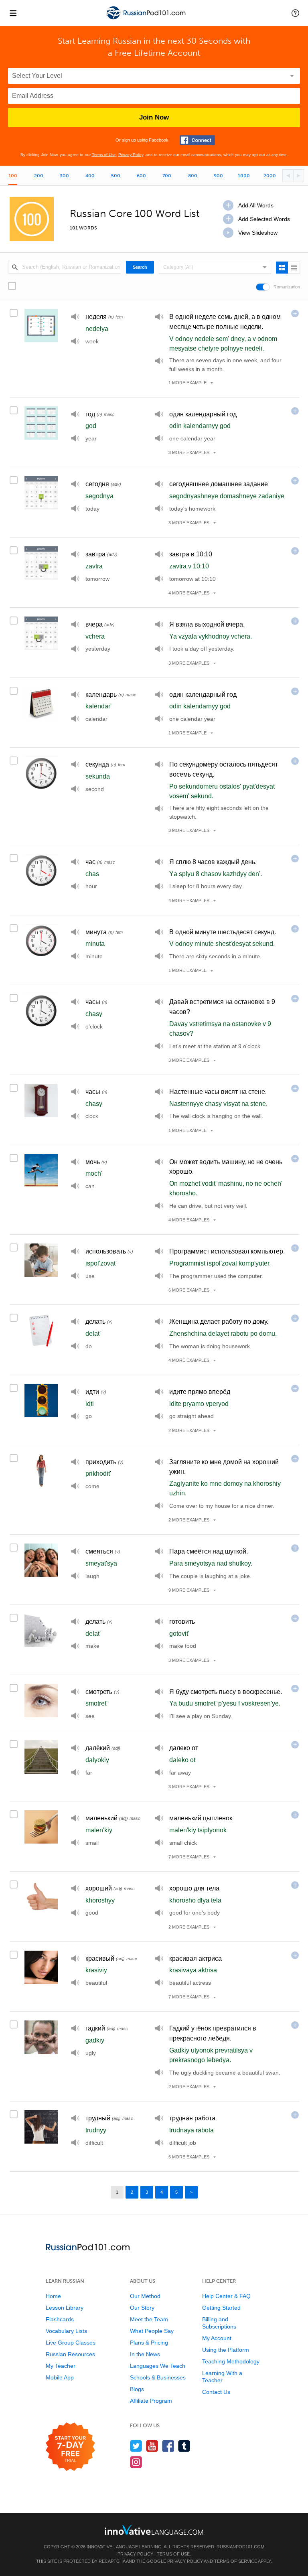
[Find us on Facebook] (168, 2446)
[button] (295, 13)
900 (218, 176)
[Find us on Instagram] (136, 2462)
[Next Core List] (299, 176)
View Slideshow (258, 233)
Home (53, 2296)
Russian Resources (70, 2354)
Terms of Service (236, 2561)
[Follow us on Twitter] (136, 2446)
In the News (145, 2354)
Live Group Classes (71, 2343)
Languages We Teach (158, 2366)
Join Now (154, 117)
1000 (244, 176)
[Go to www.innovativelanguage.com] (154, 2530)
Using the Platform (226, 2350)
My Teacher (61, 2366)
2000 (270, 176)
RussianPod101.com (240, 2547)
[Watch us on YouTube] (152, 2446)
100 (13, 176)
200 (39, 176)
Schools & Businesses (158, 2377)
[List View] (294, 268)
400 (90, 176)
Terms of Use (104, 155)
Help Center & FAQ (226, 2296)
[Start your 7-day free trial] (70, 2447)
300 (64, 176)
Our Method (145, 2296)
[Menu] (13, 13)
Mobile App (60, 2377)
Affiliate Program (151, 2401)
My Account (217, 2338)
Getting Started (221, 2308)
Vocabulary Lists (66, 2331)
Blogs (137, 2389)
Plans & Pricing (149, 2343)
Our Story (142, 2308)
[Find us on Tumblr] (184, 2446)
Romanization (287, 287)
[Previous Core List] (288, 176)
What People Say (152, 2331)
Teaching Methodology (231, 2361)
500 (116, 176)
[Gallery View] (282, 268)
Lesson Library (65, 2308)
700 (167, 176)
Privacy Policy (131, 155)
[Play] (75, 317)
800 (193, 176)
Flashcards (60, 2319)
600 (141, 176)
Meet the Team (149, 2319)
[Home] (147, 19)
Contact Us (216, 2392)
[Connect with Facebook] (197, 140)
